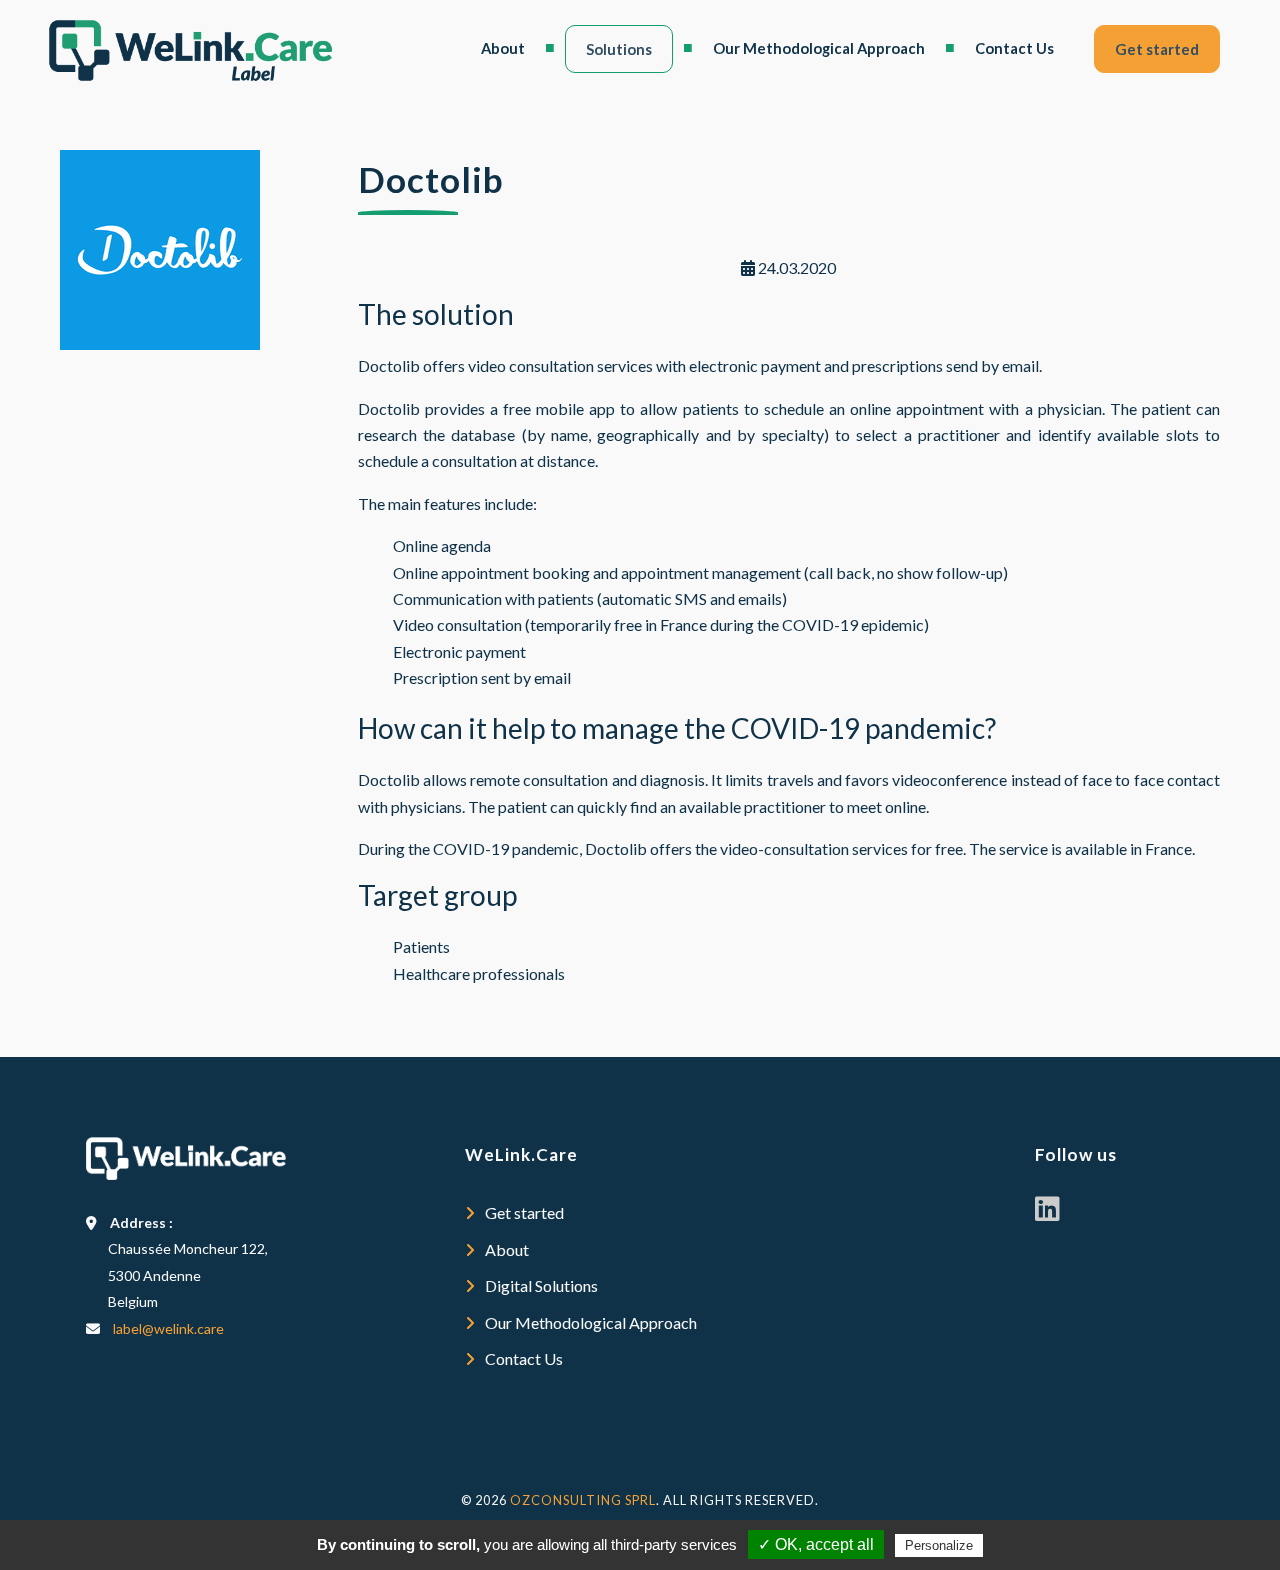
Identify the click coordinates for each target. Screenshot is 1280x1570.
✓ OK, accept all (816, 1544)
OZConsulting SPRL (583, 1500)
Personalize (939, 1545)
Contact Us (1014, 48)
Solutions (619, 49)
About (503, 48)
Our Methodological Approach (819, 48)
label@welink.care (168, 1328)
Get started (1157, 49)
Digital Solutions (541, 1285)
